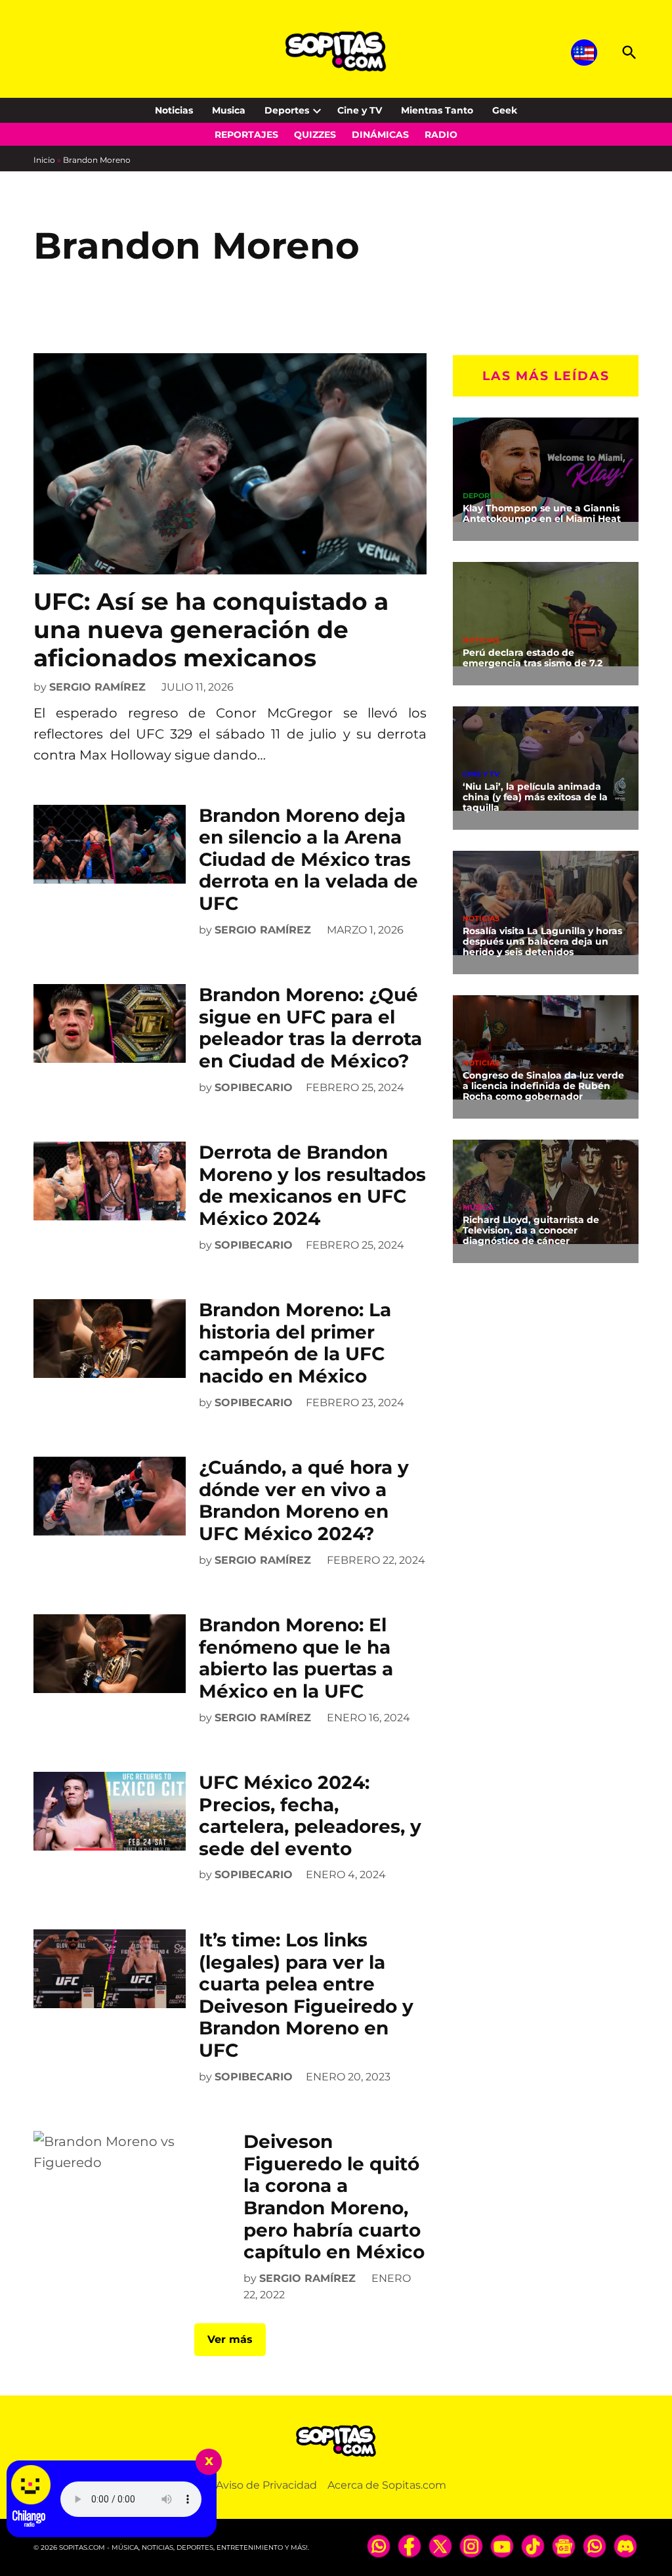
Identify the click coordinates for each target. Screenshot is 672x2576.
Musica (229, 110)
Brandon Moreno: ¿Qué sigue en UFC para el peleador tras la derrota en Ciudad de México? (310, 1028)
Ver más (230, 2339)
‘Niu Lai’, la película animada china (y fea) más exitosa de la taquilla (535, 797)
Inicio (44, 160)
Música (478, 1208)
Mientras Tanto (437, 110)
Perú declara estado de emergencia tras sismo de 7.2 (533, 658)
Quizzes (315, 135)
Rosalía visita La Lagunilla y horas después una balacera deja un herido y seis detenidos (542, 941)
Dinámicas (380, 135)
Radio (441, 135)
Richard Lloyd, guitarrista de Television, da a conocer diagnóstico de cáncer (531, 1230)
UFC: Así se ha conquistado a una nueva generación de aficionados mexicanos (211, 630)
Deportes (287, 110)
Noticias (174, 110)
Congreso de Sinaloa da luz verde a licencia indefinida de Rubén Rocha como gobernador (543, 1086)
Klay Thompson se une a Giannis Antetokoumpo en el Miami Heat (542, 513)
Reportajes (246, 135)
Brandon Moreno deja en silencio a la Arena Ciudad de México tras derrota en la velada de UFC (308, 859)
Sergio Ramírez (97, 687)
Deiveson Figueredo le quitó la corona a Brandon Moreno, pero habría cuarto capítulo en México (334, 2197)
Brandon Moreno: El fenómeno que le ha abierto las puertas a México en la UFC (296, 1658)
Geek (505, 110)
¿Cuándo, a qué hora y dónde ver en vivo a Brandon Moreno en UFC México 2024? (304, 1500)
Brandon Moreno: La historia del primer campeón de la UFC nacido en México (295, 1343)
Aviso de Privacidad (266, 2485)
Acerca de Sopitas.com (387, 2485)
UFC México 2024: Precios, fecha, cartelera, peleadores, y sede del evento (310, 1815)
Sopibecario (254, 1087)
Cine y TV (360, 110)
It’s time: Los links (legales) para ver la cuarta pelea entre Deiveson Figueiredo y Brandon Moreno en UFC (306, 1995)
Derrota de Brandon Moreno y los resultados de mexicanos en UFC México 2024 (312, 1185)
